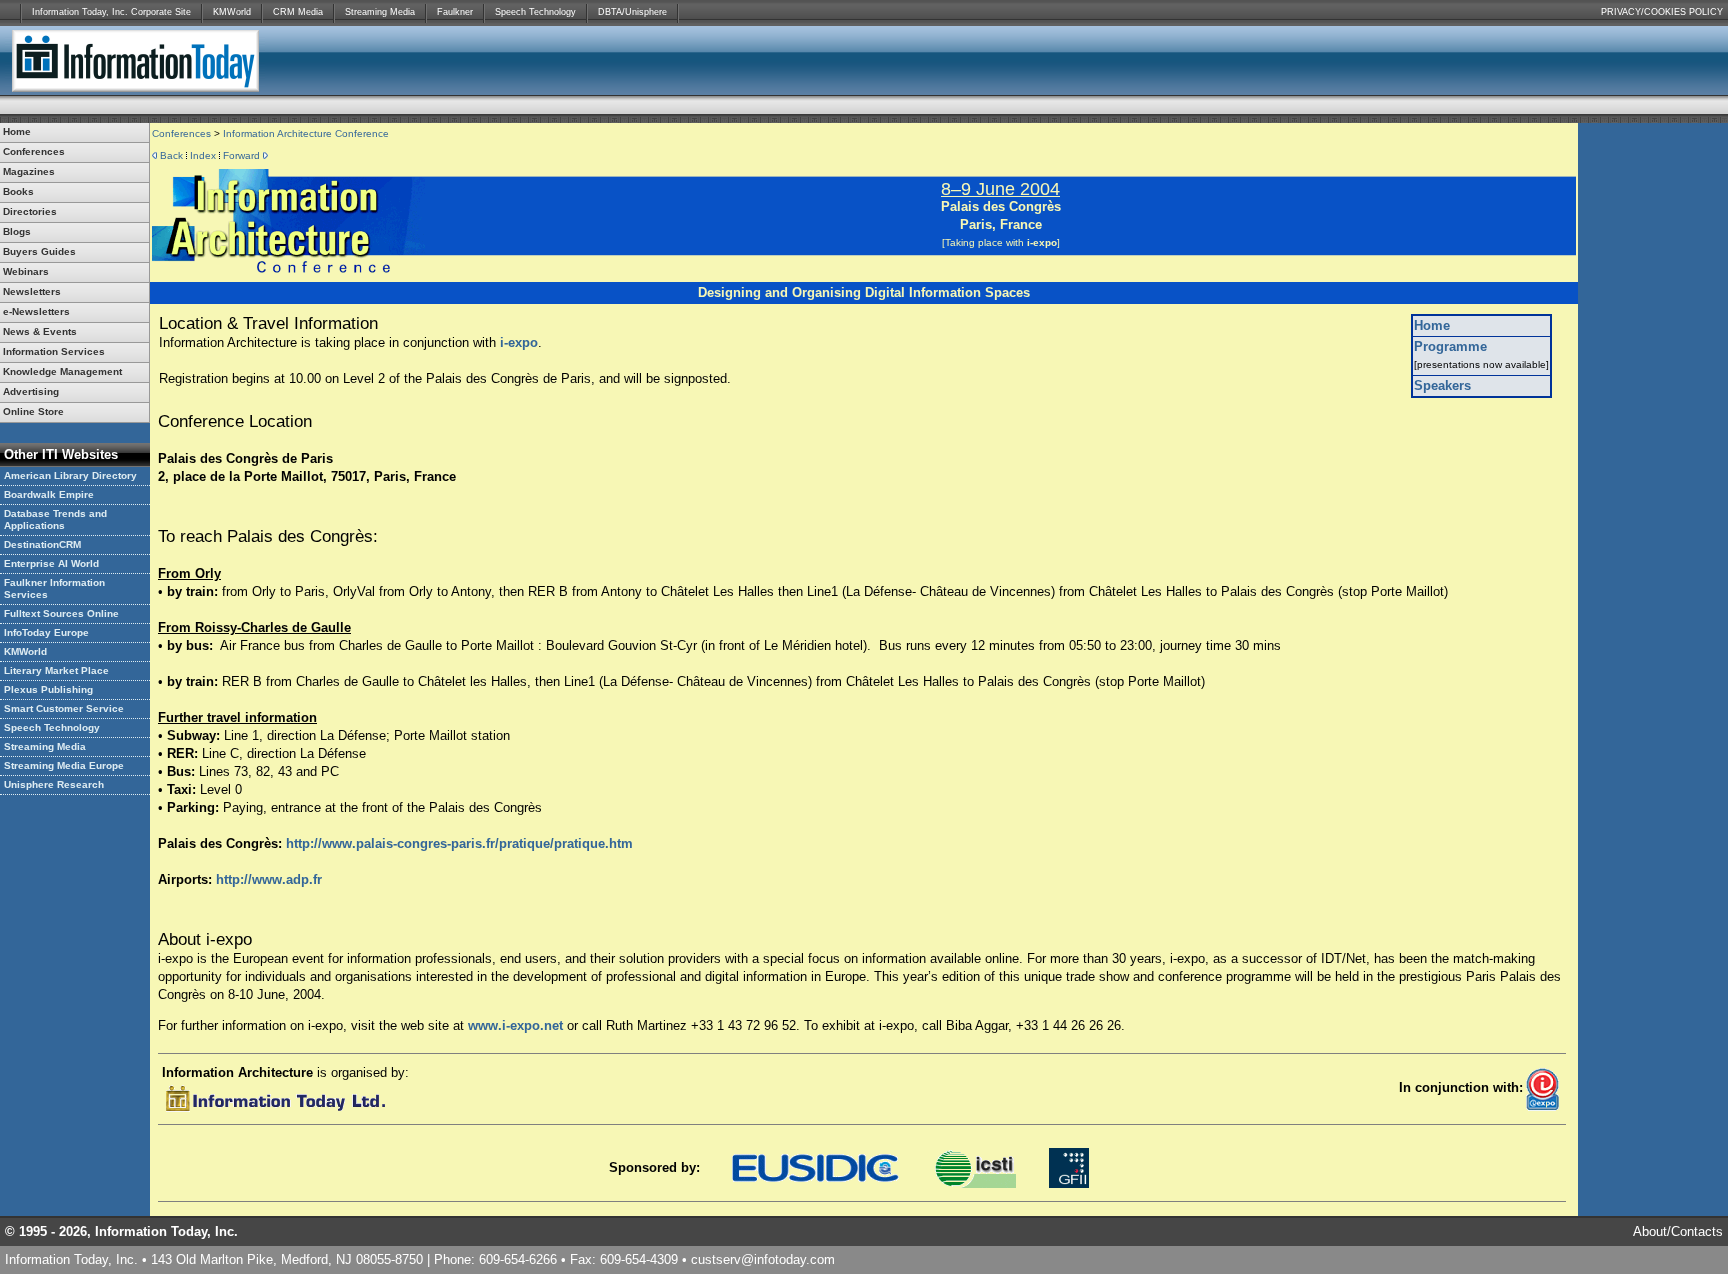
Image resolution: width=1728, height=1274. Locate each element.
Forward (241, 155)
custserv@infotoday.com (763, 1259)
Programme (1450, 346)
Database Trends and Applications (55, 519)
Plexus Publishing (48, 689)
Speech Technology (535, 12)
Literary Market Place (56, 670)
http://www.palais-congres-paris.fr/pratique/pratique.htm (459, 843)
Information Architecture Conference (306, 133)
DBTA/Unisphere (632, 12)
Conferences (181, 133)
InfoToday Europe (46, 632)
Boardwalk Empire (49, 494)
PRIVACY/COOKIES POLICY (1662, 12)
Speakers (1442, 385)
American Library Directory (70, 475)
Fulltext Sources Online (61, 613)
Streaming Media (380, 12)
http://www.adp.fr (269, 879)
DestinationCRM (42, 544)
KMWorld (232, 12)
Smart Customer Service (64, 708)
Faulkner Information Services (54, 588)
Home (1432, 325)
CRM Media (298, 12)
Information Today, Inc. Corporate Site (111, 12)
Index (203, 155)
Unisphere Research (54, 784)
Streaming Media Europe (64, 765)
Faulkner (455, 12)
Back (171, 155)
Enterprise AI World (51, 563)
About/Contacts (1678, 1231)
